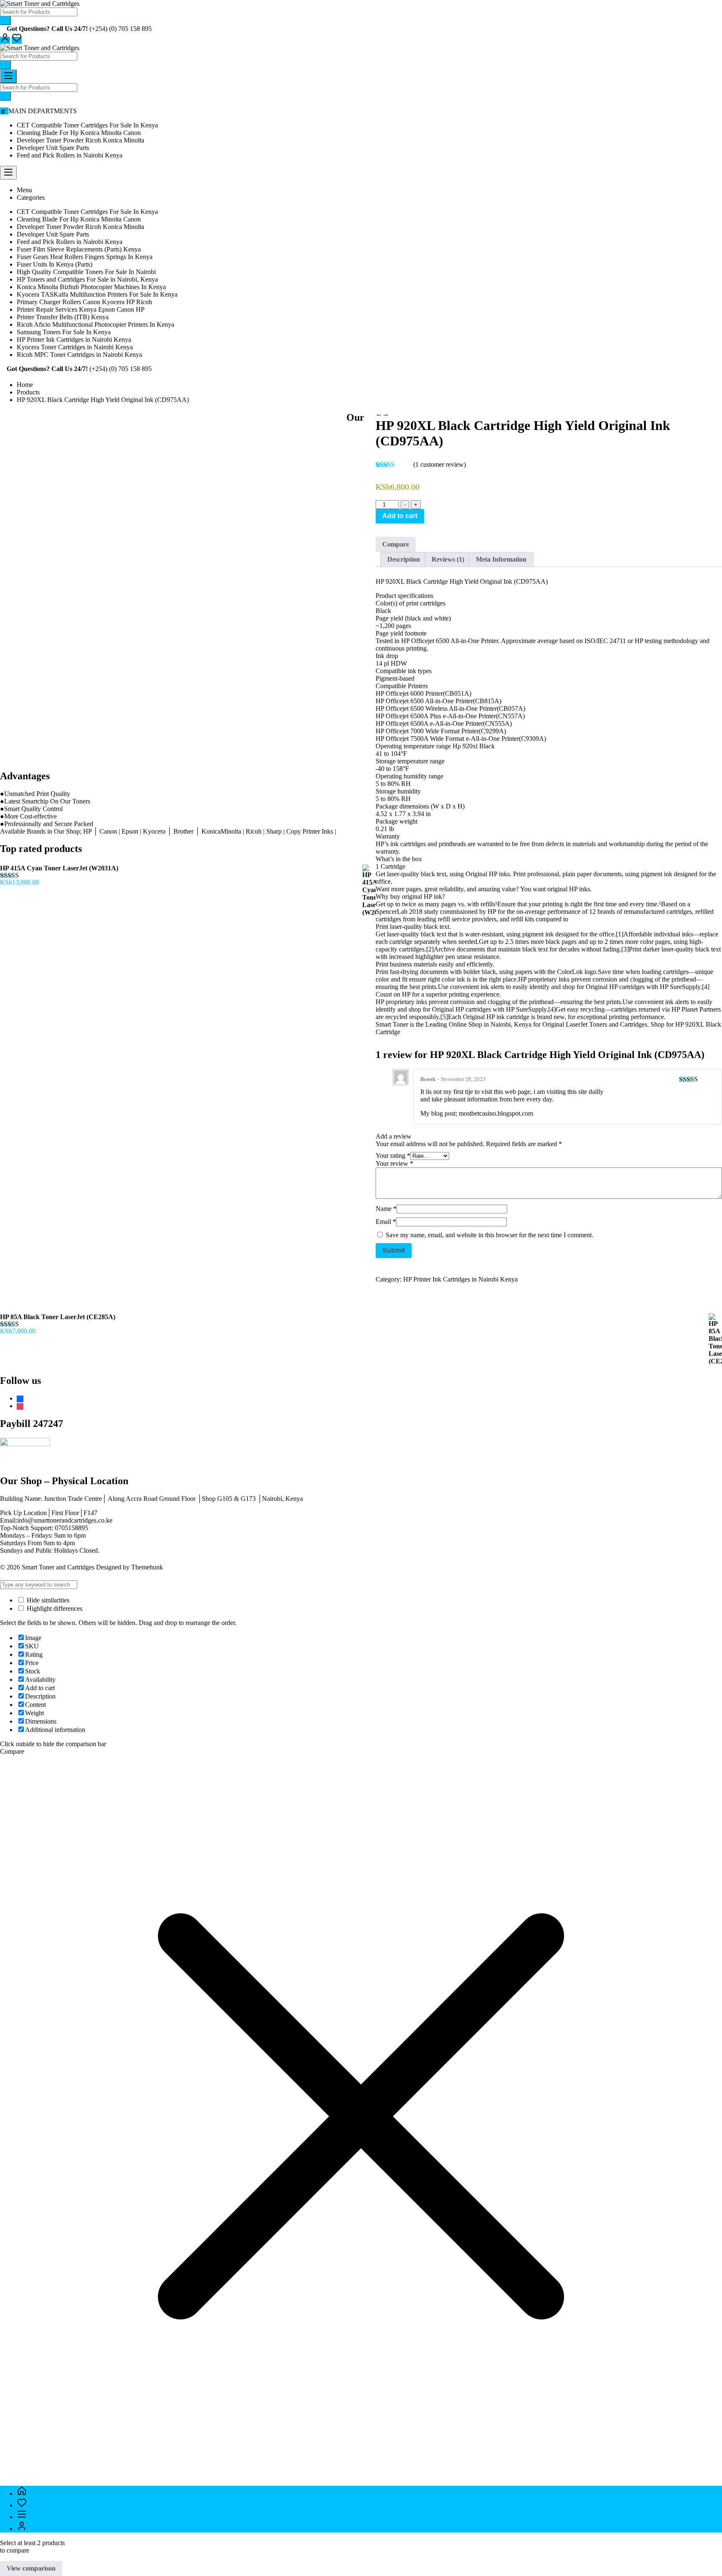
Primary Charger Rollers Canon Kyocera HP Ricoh (84, 302)
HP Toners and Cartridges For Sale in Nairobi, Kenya (87, 279)
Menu (24, 190)
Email (386, 1222)
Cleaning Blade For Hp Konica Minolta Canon (79, 133)
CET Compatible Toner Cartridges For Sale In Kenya (87, 125)
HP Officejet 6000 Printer (409, 693)
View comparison (31, 2568)
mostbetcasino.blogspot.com (496, 1113)
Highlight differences (54, 1608)
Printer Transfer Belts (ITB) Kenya (63, 317)
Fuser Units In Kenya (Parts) (55, 264)
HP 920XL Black (697, 1024)
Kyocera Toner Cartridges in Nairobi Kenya (75, 347)
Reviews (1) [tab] (448, 559)
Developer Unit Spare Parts (53, 148)
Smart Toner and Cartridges (58, 1567)
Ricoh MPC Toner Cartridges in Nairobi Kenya (79, 355)
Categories (31, 197)
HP (380, 1002)
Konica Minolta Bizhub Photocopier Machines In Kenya (91, 287)
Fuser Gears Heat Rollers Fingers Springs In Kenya (85, 257)
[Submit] (5, 21)
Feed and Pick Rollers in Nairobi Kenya (70, 155)
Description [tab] (404, 559)
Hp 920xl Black (474, 746)
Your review (394, 1163)
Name (386, 1209)
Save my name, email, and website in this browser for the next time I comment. (489, 1235)
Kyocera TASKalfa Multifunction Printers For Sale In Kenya (97, 294)
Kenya (524, 1024)
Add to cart (400, 516)
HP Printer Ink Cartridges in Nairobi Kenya (74, 339)
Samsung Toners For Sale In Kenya (64, 332)
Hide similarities (47, 1600)
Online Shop (465, 1024)
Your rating (393, 1156)
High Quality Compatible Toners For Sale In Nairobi (86, 272)
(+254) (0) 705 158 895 (121, 29)
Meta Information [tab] (501, 559)
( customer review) (440, 464)
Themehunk (147, 1567)
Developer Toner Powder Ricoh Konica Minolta (80, 140)
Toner (401, 1024)
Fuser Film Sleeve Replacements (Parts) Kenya (79, 249)
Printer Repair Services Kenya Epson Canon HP (81, 309)
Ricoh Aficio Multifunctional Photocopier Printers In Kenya (95, 324)
